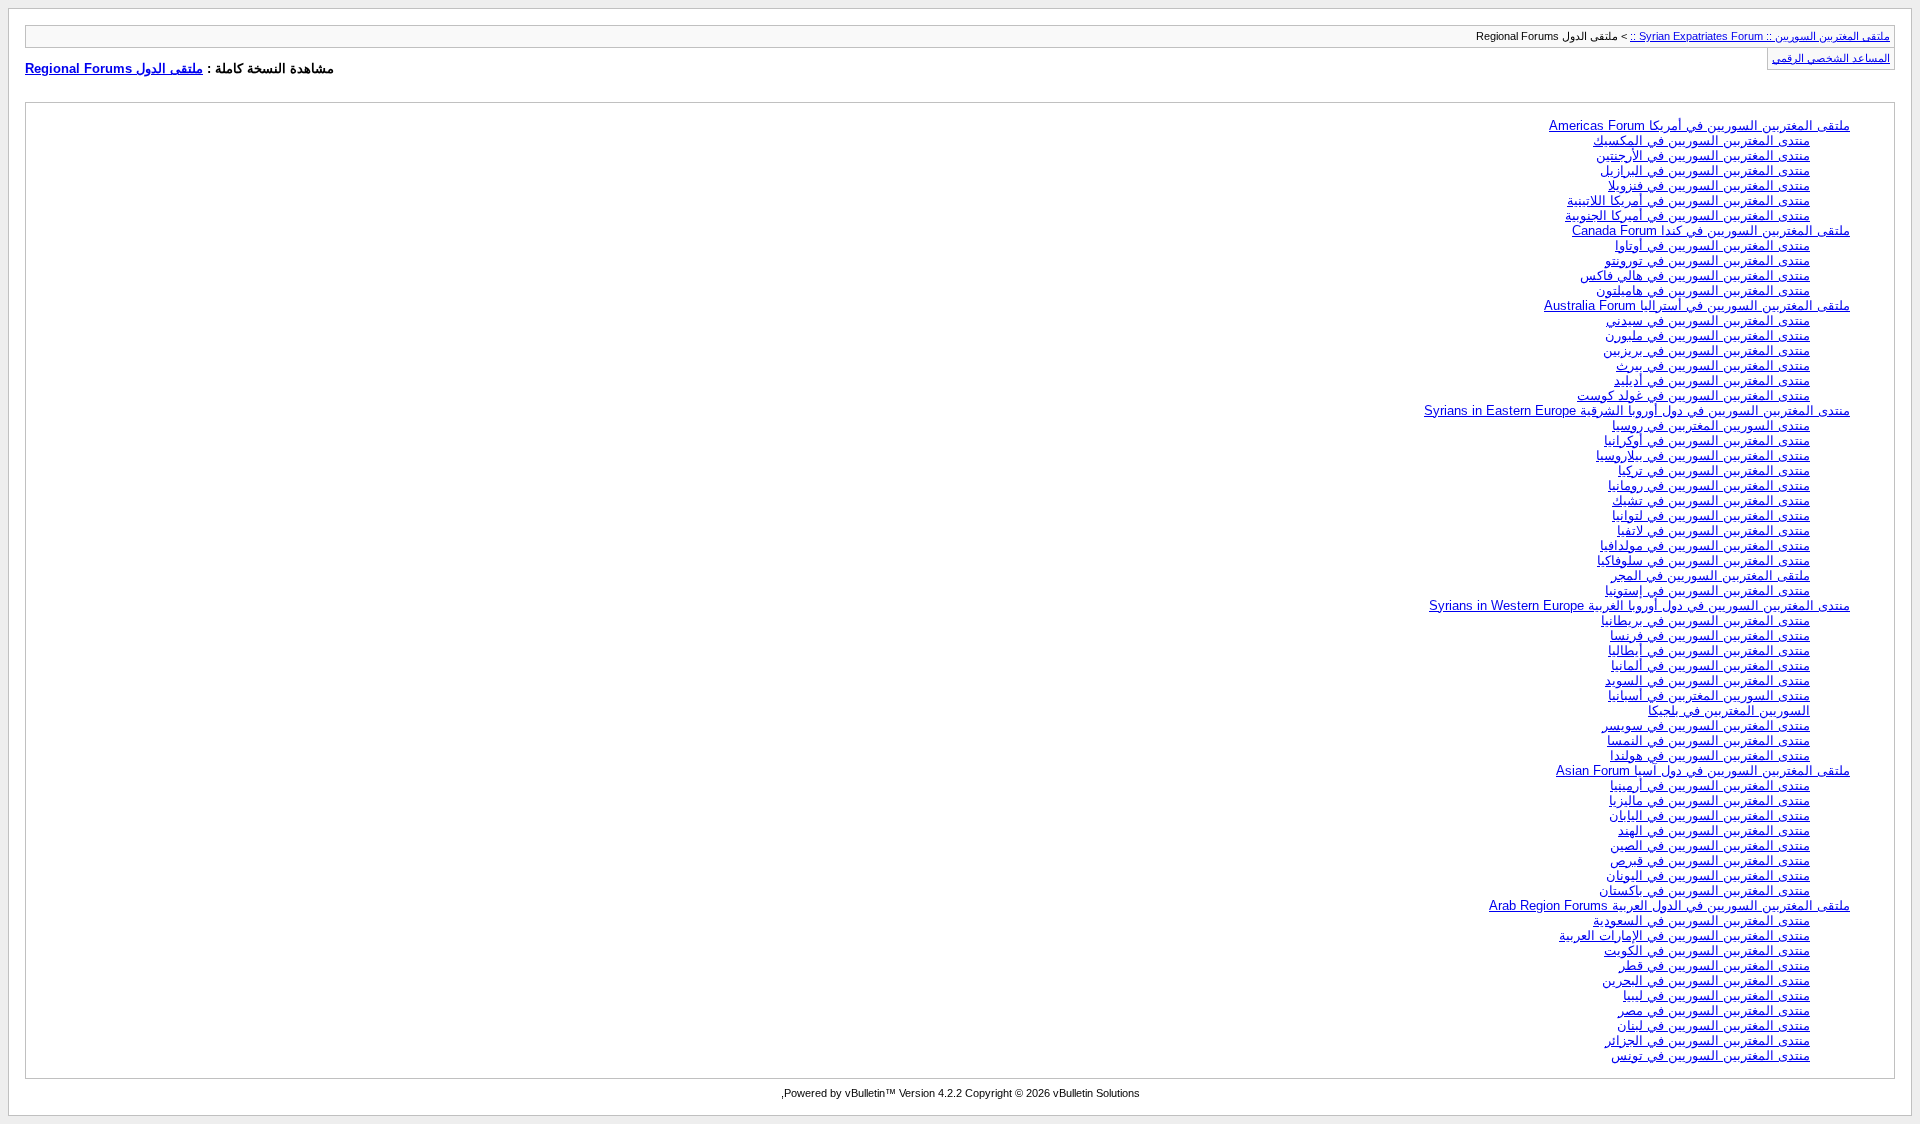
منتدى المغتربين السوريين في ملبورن (1707, 335)
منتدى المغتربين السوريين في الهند (1714, 830)
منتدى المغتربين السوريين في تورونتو (1707, 260)
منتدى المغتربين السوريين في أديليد (1712, 380)
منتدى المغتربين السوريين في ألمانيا (1710, 665)
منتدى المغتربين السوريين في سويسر (1706, 725)
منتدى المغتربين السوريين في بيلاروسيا (1703, 455)
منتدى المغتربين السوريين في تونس (1710, 1055)
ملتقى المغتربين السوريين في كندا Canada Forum (1711, 230)
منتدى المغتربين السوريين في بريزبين (1706, 350)
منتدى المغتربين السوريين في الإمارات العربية (1684, 935)
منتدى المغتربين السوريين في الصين (1710, 845)
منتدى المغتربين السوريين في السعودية (1701, 920)
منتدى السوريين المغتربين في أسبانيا (1709, 695)
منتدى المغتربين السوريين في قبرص (1710, 860)
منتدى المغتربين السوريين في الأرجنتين (1703, 155)
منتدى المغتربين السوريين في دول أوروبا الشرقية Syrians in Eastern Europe (1637, 410)
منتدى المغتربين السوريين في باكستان (1704, 890)
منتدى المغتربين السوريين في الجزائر (1707, 1040)
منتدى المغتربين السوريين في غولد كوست (1693, 395)
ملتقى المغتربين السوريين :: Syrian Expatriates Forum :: (1760, 36)
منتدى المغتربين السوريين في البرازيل (1705, 170)
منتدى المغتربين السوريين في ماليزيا (1709, 800)
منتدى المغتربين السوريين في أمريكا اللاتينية (1688, 200)
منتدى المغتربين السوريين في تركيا (1714, 470)
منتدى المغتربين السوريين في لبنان (1713, 1025)
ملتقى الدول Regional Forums (114, 68)
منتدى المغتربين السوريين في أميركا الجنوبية (1687, 215)
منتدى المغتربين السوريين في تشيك (1711, 500)
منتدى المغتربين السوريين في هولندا (1710, 755)
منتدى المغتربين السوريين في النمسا (1708, 740)
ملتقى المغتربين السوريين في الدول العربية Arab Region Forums (1669, 905)
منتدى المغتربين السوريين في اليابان (1709, 815)
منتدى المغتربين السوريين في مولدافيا (1705, 545)
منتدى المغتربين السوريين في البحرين (1706, 980)
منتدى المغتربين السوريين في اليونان (1708, 875)
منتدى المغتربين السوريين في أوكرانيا (1707, 440)
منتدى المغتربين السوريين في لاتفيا (1713, 530)
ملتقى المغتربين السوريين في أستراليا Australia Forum (1697, 305)
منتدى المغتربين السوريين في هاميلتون (1703, 290)
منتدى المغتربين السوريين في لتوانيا (1711, 515)
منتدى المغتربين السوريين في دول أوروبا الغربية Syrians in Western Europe (1639, 605)
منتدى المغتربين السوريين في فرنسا (1710, 635)
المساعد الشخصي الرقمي (1831, 58)
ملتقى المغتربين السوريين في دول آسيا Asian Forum (1703, 770)
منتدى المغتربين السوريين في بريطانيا (1705, 620)
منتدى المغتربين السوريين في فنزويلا (1709, 185)
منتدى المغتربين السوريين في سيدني (1708, 320)
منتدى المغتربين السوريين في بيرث (1713, 365)
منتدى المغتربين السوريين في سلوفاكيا (1703, 560)
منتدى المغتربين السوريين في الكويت (1707, 950)
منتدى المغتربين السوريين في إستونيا (1707, 590)
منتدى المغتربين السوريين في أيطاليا (1709, 650)
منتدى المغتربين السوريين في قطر (1714, 965)
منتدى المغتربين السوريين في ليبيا (1716, 995)
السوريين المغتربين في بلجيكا (1729, 710)
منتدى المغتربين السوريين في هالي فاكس (1695, 275)
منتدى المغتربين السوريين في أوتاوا (1712, 245)
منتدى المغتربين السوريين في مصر (1714, 1010)
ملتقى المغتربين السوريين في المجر (1710, 575)
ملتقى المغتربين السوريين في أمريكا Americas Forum (1699, 125)
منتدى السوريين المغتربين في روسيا (1711, 425)
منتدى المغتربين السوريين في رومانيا (1709, 485)
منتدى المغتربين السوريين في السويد (1707, 680)
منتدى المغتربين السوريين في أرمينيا (1710, 785)
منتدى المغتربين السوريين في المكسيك (1701, 140)
